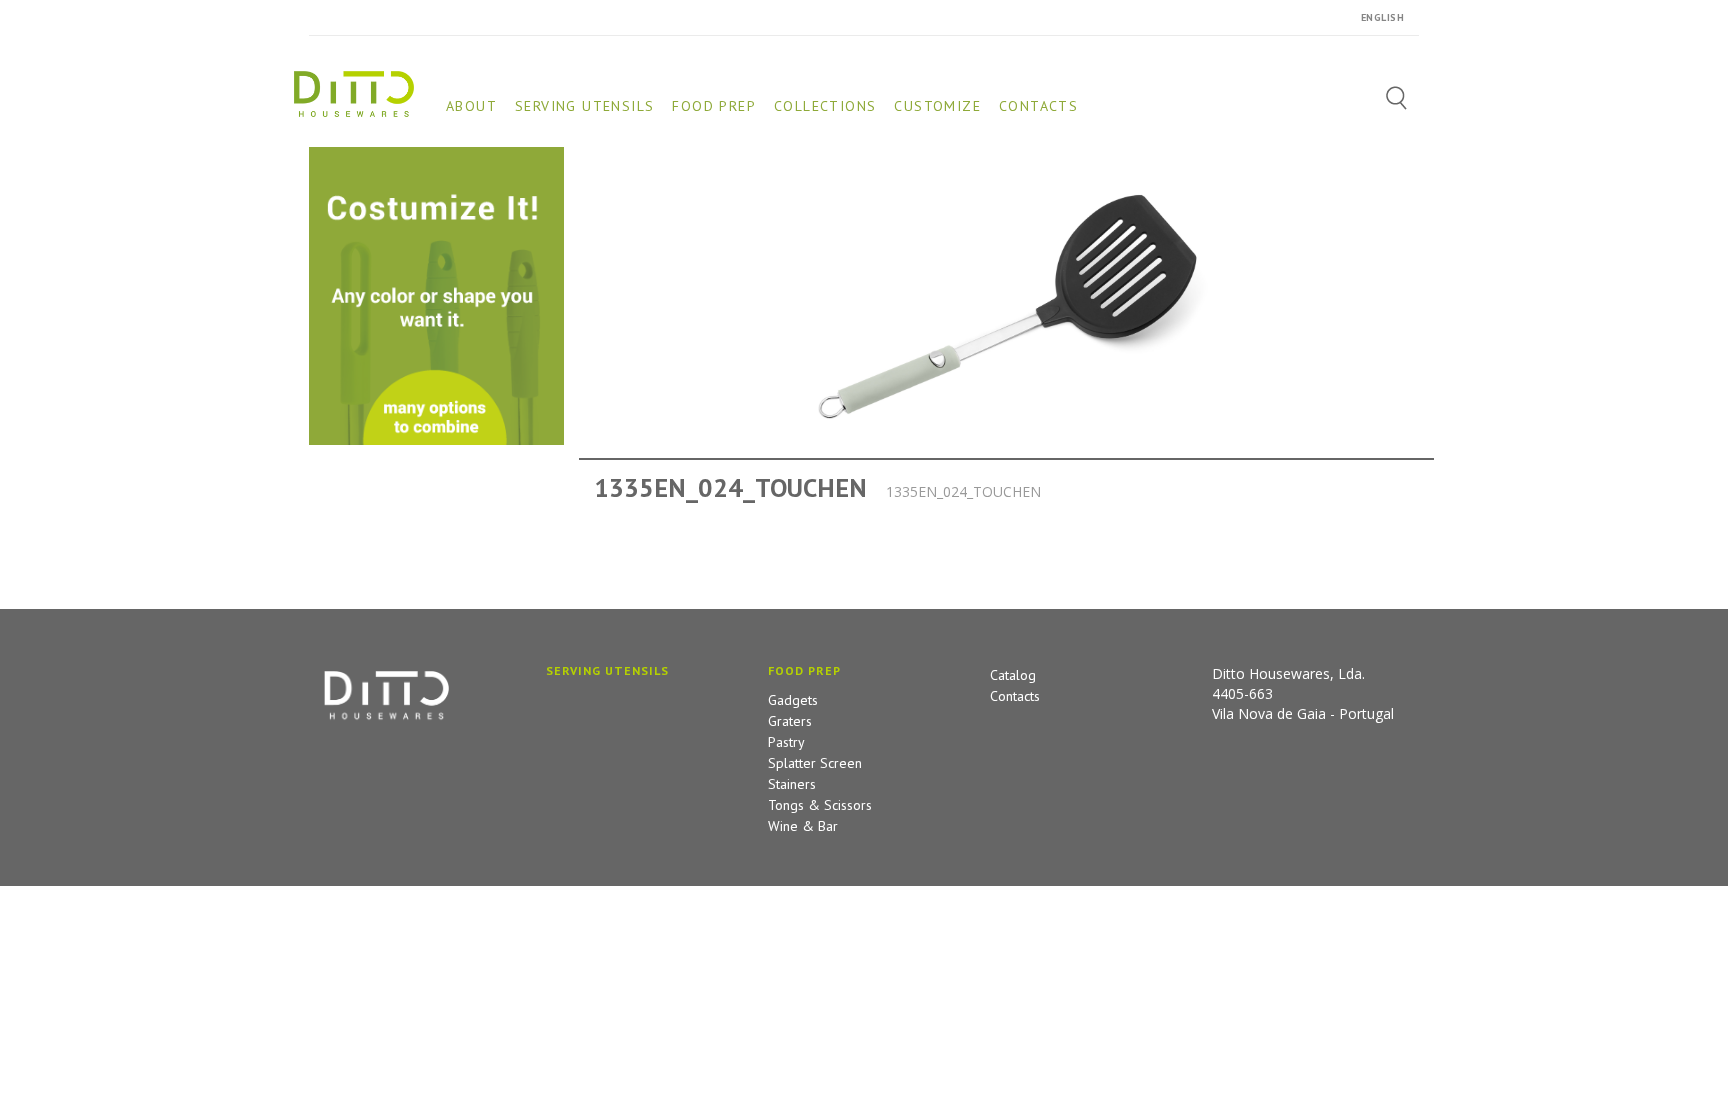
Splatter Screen (815, 763)
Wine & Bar (803, 826)
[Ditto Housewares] (354, 92)
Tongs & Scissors (820, 805)
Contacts (1015, 696)
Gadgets (793, 700)
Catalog (1013, 675)
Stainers (792, 784)
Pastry (786, 742)
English (1383, 17)
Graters (790, 721)
